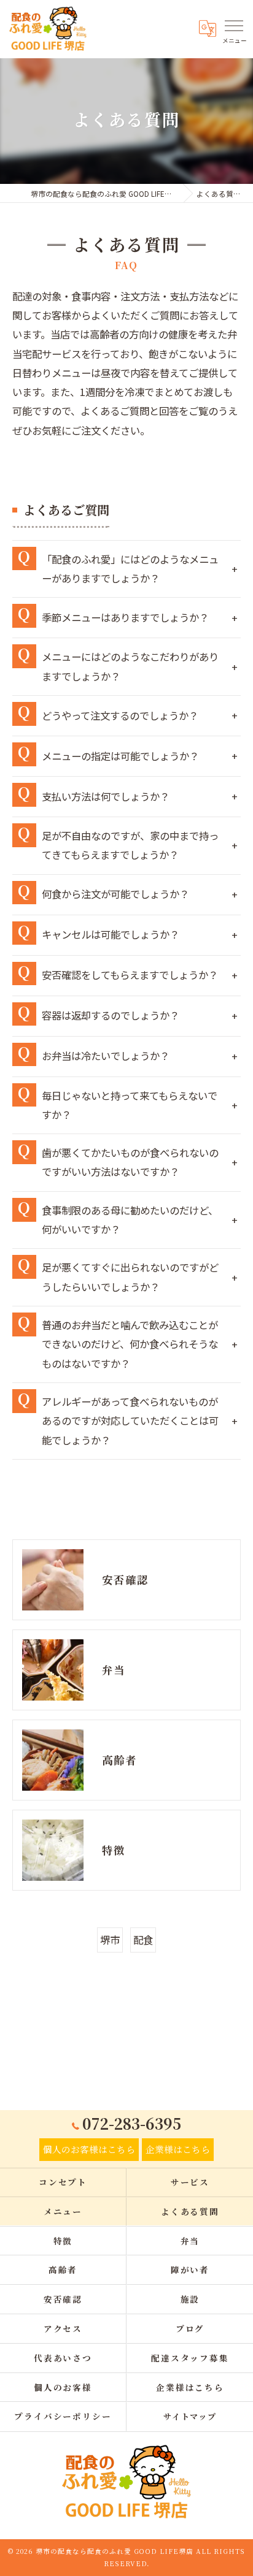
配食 (143, 1940)
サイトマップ (190, 2416)
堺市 (110, 1940)
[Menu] (234, 26)
